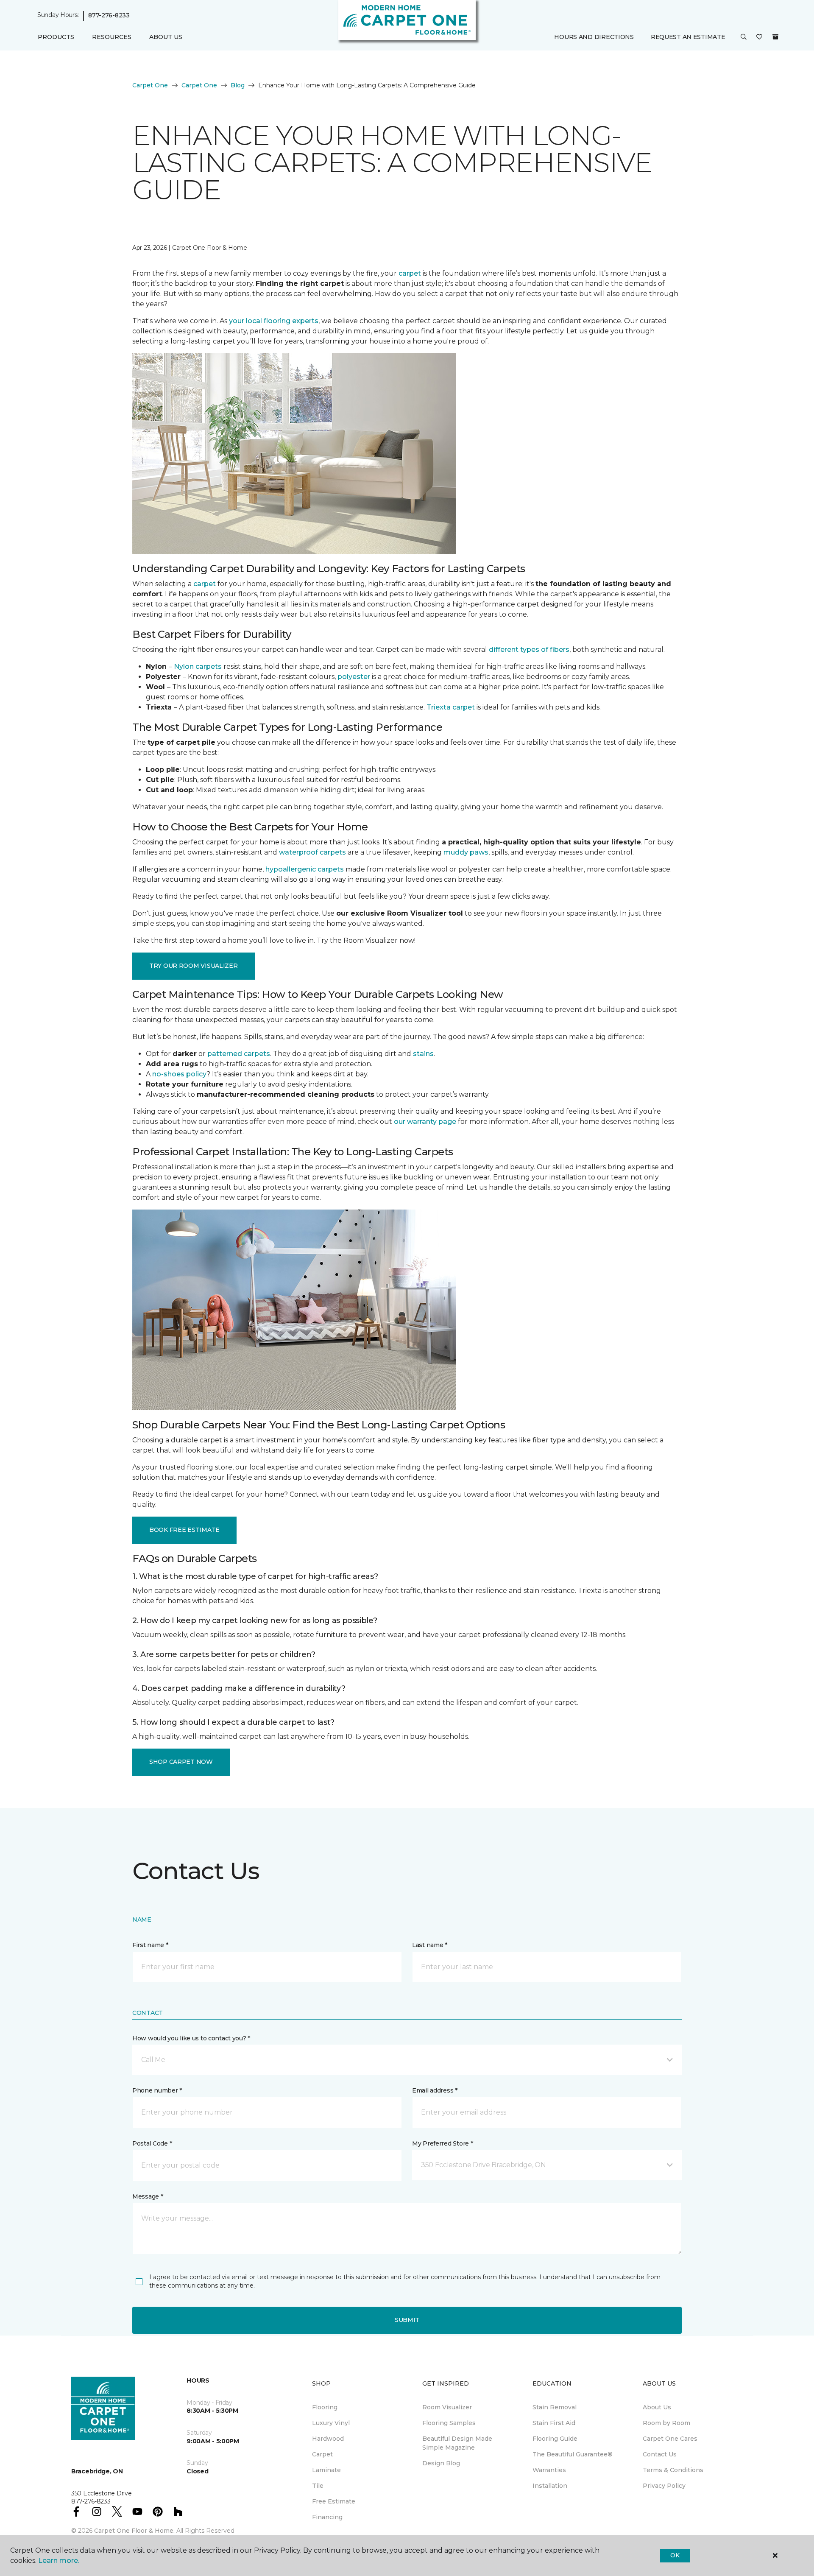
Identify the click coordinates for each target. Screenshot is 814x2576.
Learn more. (59, 2561)
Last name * (430, 1945)
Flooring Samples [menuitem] (449, 2423)
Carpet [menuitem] (322, 2454)
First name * (150, 1945)
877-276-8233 (109, 15)
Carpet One (150, 85)
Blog (238, 85)
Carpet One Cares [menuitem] (670, 2439)
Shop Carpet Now (181, 1762)
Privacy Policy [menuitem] (664, 2486)
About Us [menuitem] (657, 2407)
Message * (148, 2196)
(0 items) (775, 37)
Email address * (435, 2090)
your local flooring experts (274, 321)
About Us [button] (166, 37)
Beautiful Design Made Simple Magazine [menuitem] (457, 2443)
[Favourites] (759, 37)
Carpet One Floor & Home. (134, 2531)
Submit (407, 2320)
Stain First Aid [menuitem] (554, 2423)
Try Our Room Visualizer (194, 966)
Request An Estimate (688, 37)
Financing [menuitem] (327, 2517)
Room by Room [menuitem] (666, 2423)
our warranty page (425, 1122)
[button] (744, 37)
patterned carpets (239, 1054)
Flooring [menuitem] (325, 2407)
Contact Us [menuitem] (660, 2454)
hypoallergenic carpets (305, 869)
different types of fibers (529, 650)
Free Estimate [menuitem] (334, 2501)
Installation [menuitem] (550, 2486)
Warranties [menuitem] (549, 2470)
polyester (354, 677)
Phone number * (157, 2090)
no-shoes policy (179, 1074)
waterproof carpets (312, 852)
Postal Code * (152, 2143)
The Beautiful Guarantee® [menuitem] (573, 2454)
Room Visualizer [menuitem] (447, 2407)
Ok (675, 2555)
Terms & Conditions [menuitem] (673, 2470)
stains (423, 1054)
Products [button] (56, 37)
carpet (410, 273)
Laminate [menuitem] (326, 2470)
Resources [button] (112, 37)
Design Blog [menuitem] (441, 2463)
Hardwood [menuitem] (328, 2439)
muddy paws (466, 852)
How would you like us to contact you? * (191, 2038)
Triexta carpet (451, 707)
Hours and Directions (594, 37)
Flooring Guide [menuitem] (555, 2439)
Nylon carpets (198, 666)
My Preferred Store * (442, 2143)
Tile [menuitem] (318, 2486)
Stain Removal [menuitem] (555, 2407)
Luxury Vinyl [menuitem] (331, 2423)
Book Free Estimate (184, 1530)
